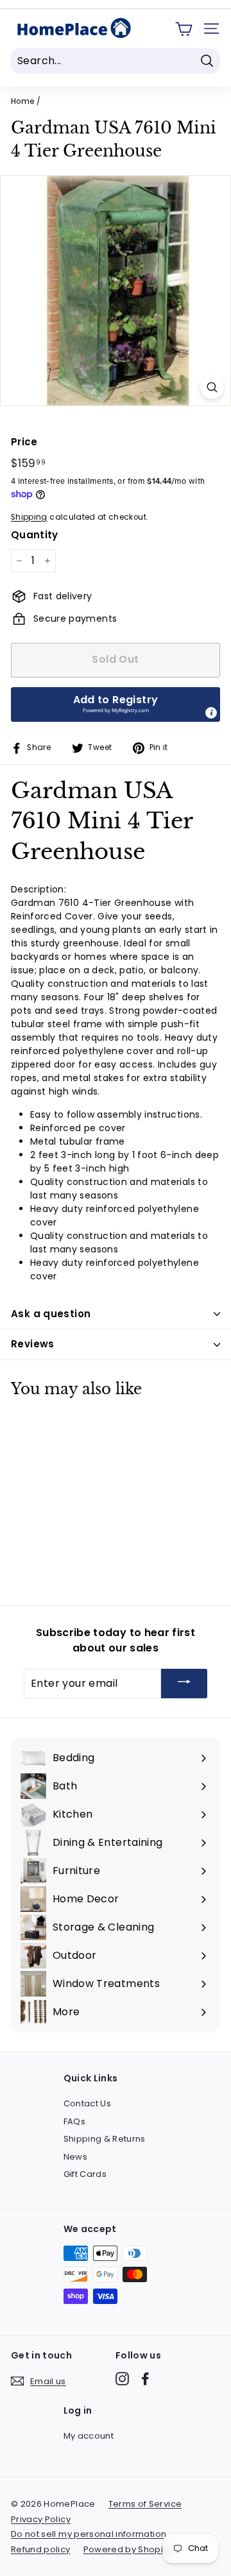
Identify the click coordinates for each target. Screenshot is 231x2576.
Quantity (35, 535)
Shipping (29, 517)
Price (24, 442)
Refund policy (41, 2549)
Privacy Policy (41, 2519)
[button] (116, 704)
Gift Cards (85, 2174)
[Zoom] (212, 387)
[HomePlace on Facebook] (145, 2379)
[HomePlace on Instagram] (122, 2379)
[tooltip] (211, 713)
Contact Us (88, 2103)
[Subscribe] (184, 1684)
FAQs (74, 2121)
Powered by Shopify (127, 2549)
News (75, 2157)
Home (22, 101)
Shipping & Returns (105, 2139)
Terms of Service (145, 2504)
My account (89, 2436)
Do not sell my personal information (89, 2534)
